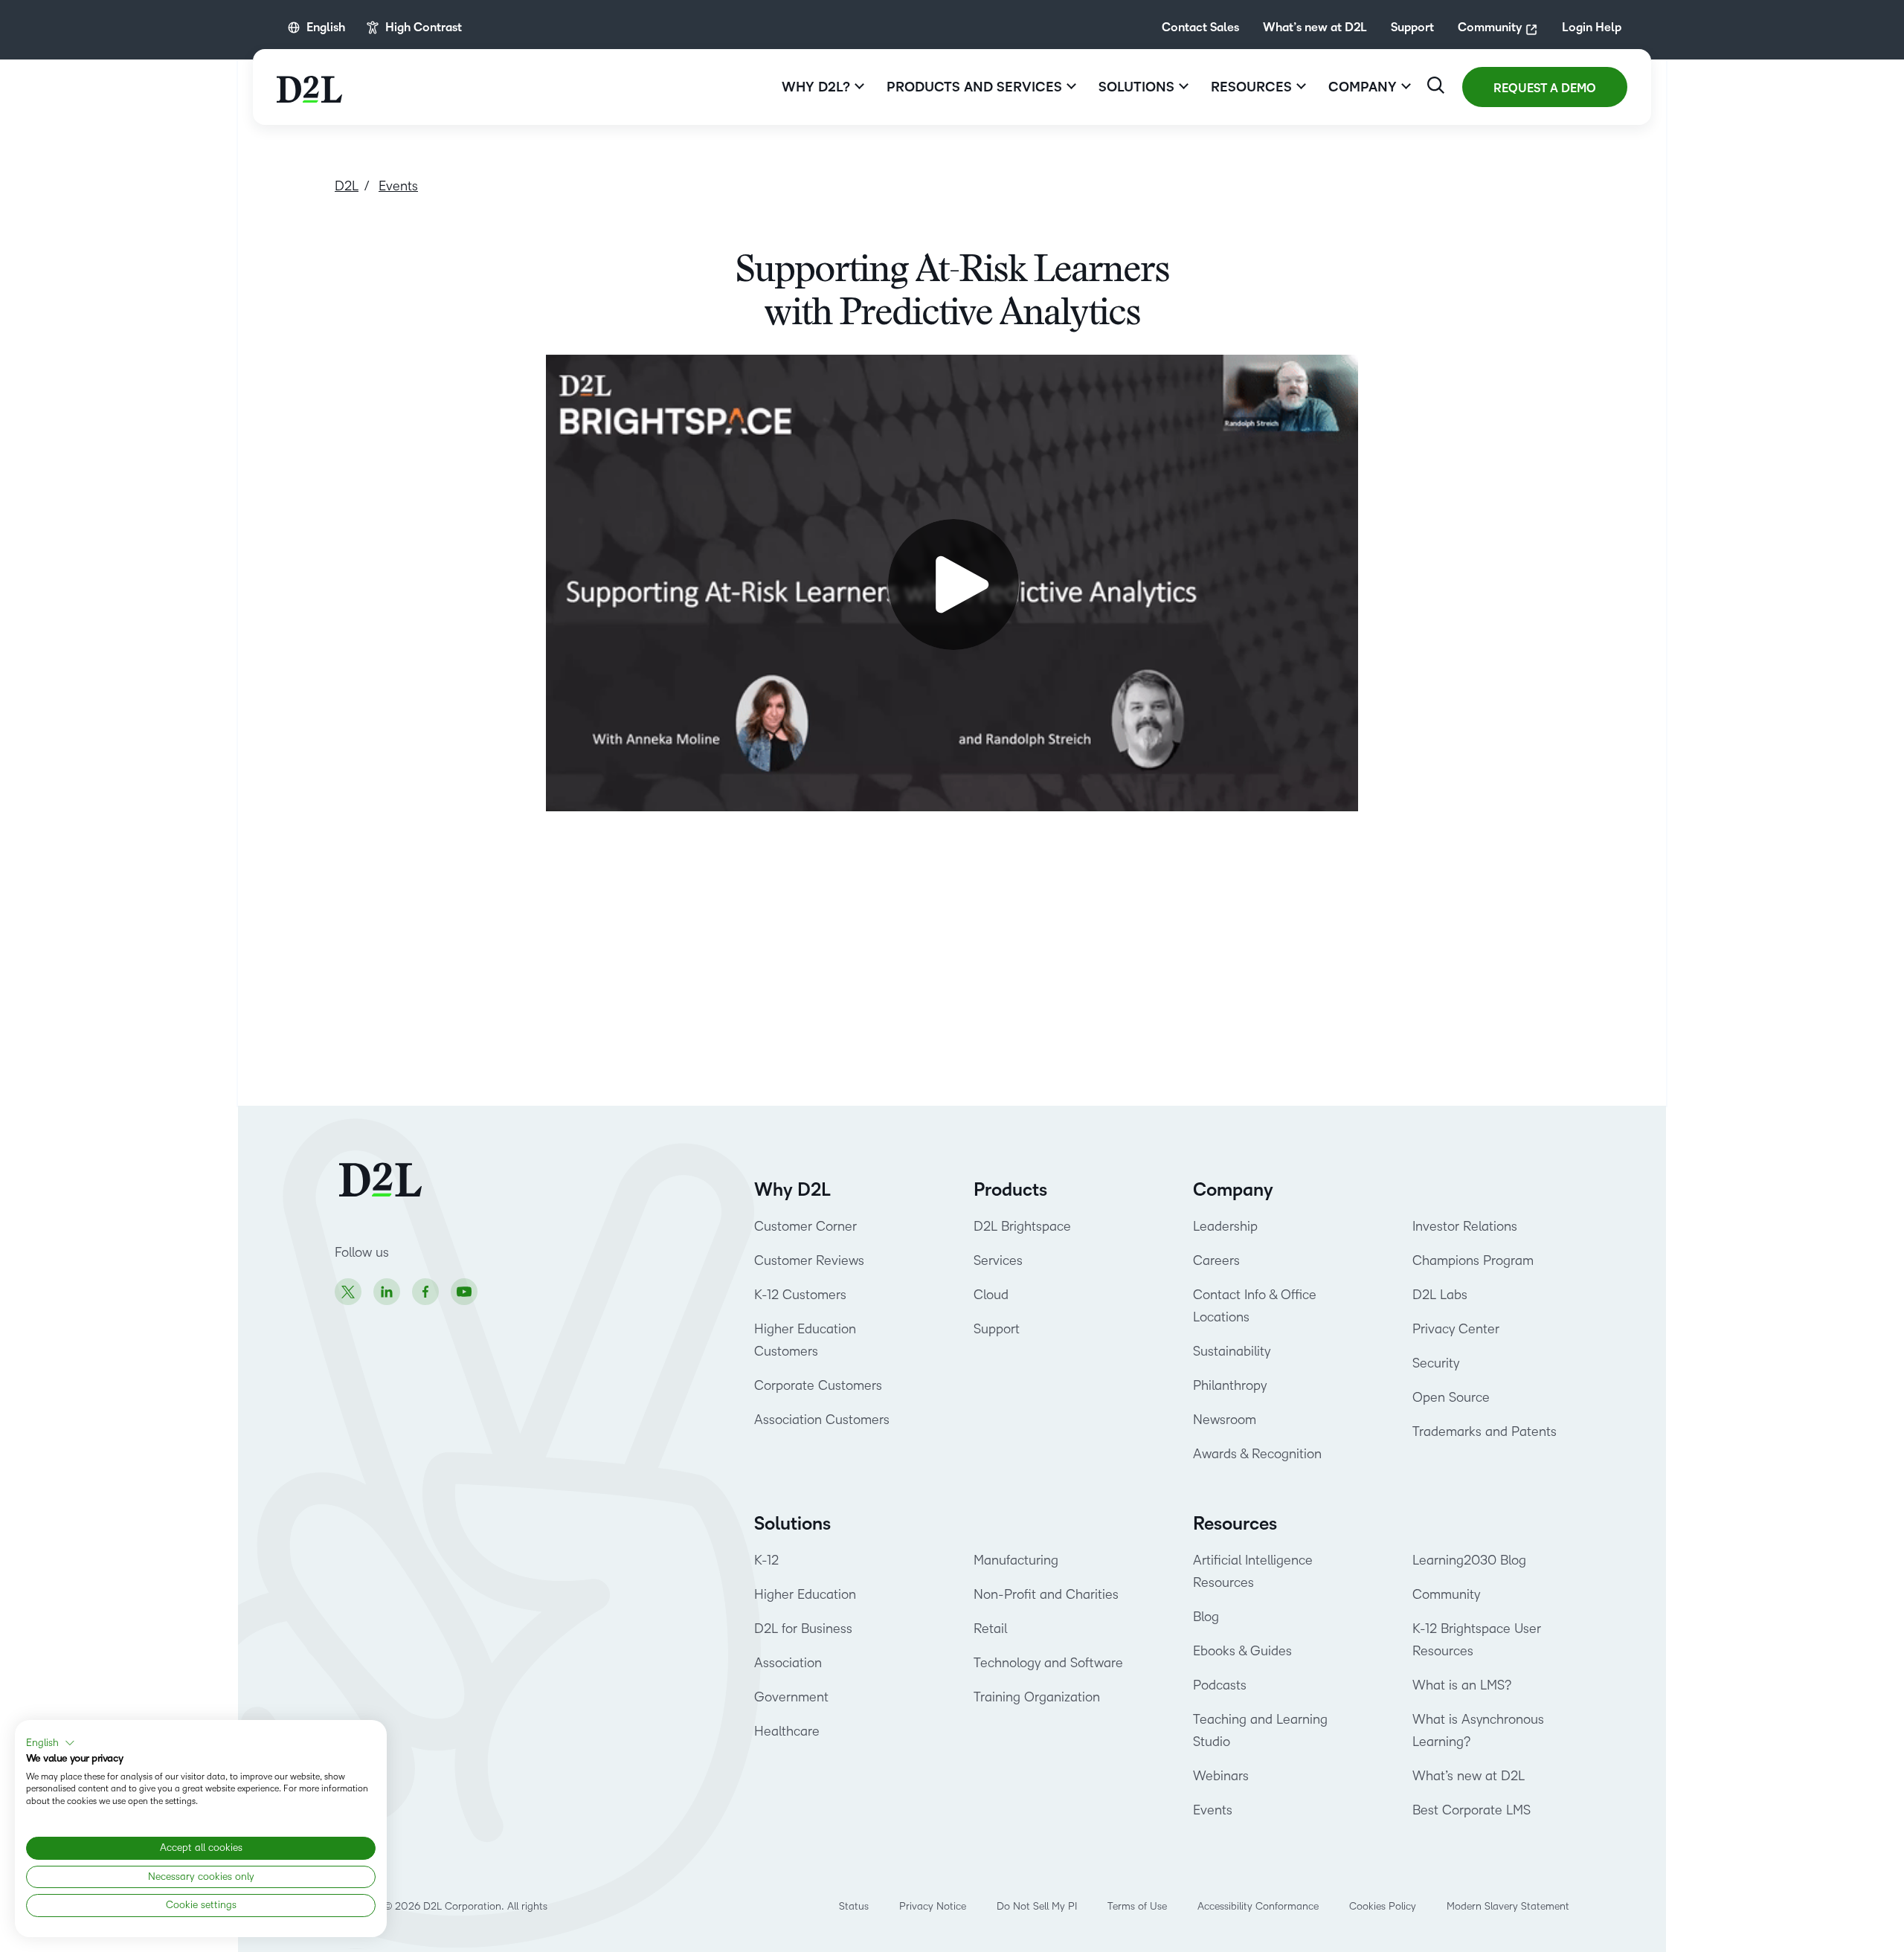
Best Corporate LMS (1472, 1810)
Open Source (1451, 1397)
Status (854, 1906)
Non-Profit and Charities (1046, 1594)
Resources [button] (1251, 87)
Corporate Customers (818, 1385)
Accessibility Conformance (1258, 1906)
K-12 (766, 1560)
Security (1436, 1363)
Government (791, 1697)
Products (1010, 1190)
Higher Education (805, 1594)
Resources (1235, 1524)
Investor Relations (1465, 1226)
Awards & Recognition (1257, 1454)
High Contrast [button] (424, 28)
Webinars (1221, 1776)
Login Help (1592, 28)
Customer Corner (805, 1226)
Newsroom (1225, 1420)
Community (1490, 28)
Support (1412, 28)
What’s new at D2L (1315, 28)
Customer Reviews (809, 1260)
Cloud (991, 1295)
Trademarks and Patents (1485, 1431)
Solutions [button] (1136, 87)
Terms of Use (1137, 1906)
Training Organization (1037, 1697)
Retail (990, 1629)
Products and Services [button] (974, 87)
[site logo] (309, 87)
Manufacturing (1016, 1560)
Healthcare (787, 1731)
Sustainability (1232, 1351)
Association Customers (822, 1420)
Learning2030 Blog (1469, 1560)
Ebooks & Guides (1242, 1651)
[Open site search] (1436, 85)
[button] (51, 1743)
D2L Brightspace (1022, 1226)
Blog (1206, 1617)
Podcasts (1220, 1685)
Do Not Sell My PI (1037, 1906)
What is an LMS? (1462, 1685)
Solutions (792, 1524)
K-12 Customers (800, 1295)
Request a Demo (1545, 88)
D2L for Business (803, 1629)
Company (1233, 1190)
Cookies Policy (1383, 1906)
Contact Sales (1200, 28)
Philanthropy (1230, 1385)
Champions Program (1473, 1260)
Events (1213, 1810)
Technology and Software (1050, 1663)
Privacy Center (1456, 1329)
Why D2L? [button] (816, 87)
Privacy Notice (933, 1906)
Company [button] (1363, 87)
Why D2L (792, 1190)
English (326, 28)
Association (788, 1663)
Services (998, 1260)
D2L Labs (1440, 1295)
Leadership (1225, 1226)
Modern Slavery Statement (1508, 1906)
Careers (1216, 1260)
